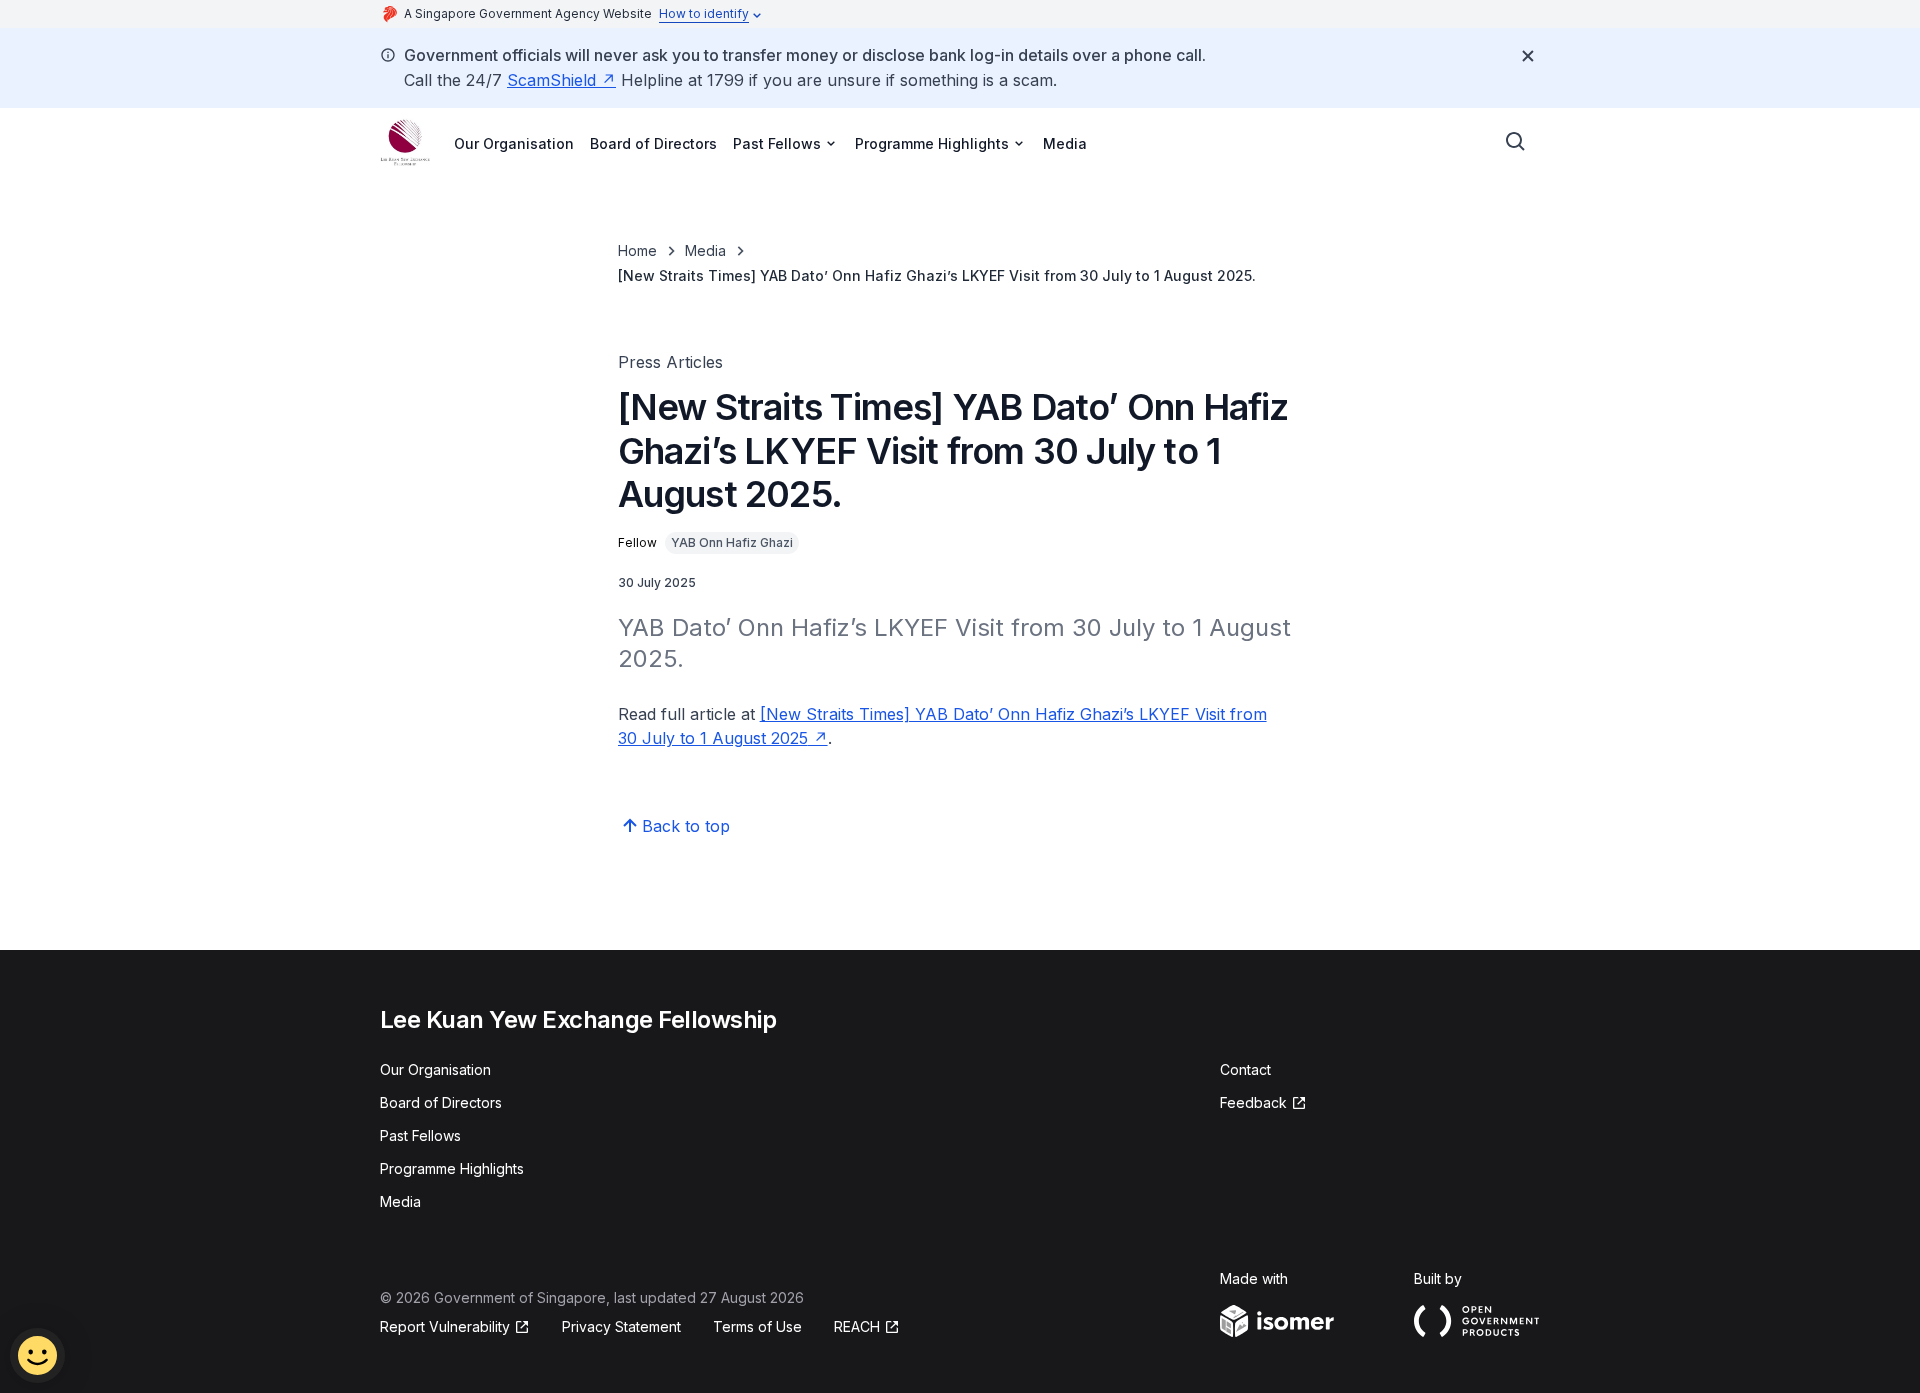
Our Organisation (514, 143)
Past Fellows (420, 1135)
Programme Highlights (452, 1168)
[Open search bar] (1516, 142)
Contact (1245, 1069)
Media (1065, 143)
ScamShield (561, 80)
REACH (867, 1327)
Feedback (1263, 1103)
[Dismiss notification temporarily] (1528, 56)
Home (637, 250)
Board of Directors (653, 143)
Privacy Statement (621, 1326)
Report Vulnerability (445, 1327)
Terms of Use (757, 1326)
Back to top (686, 826)
